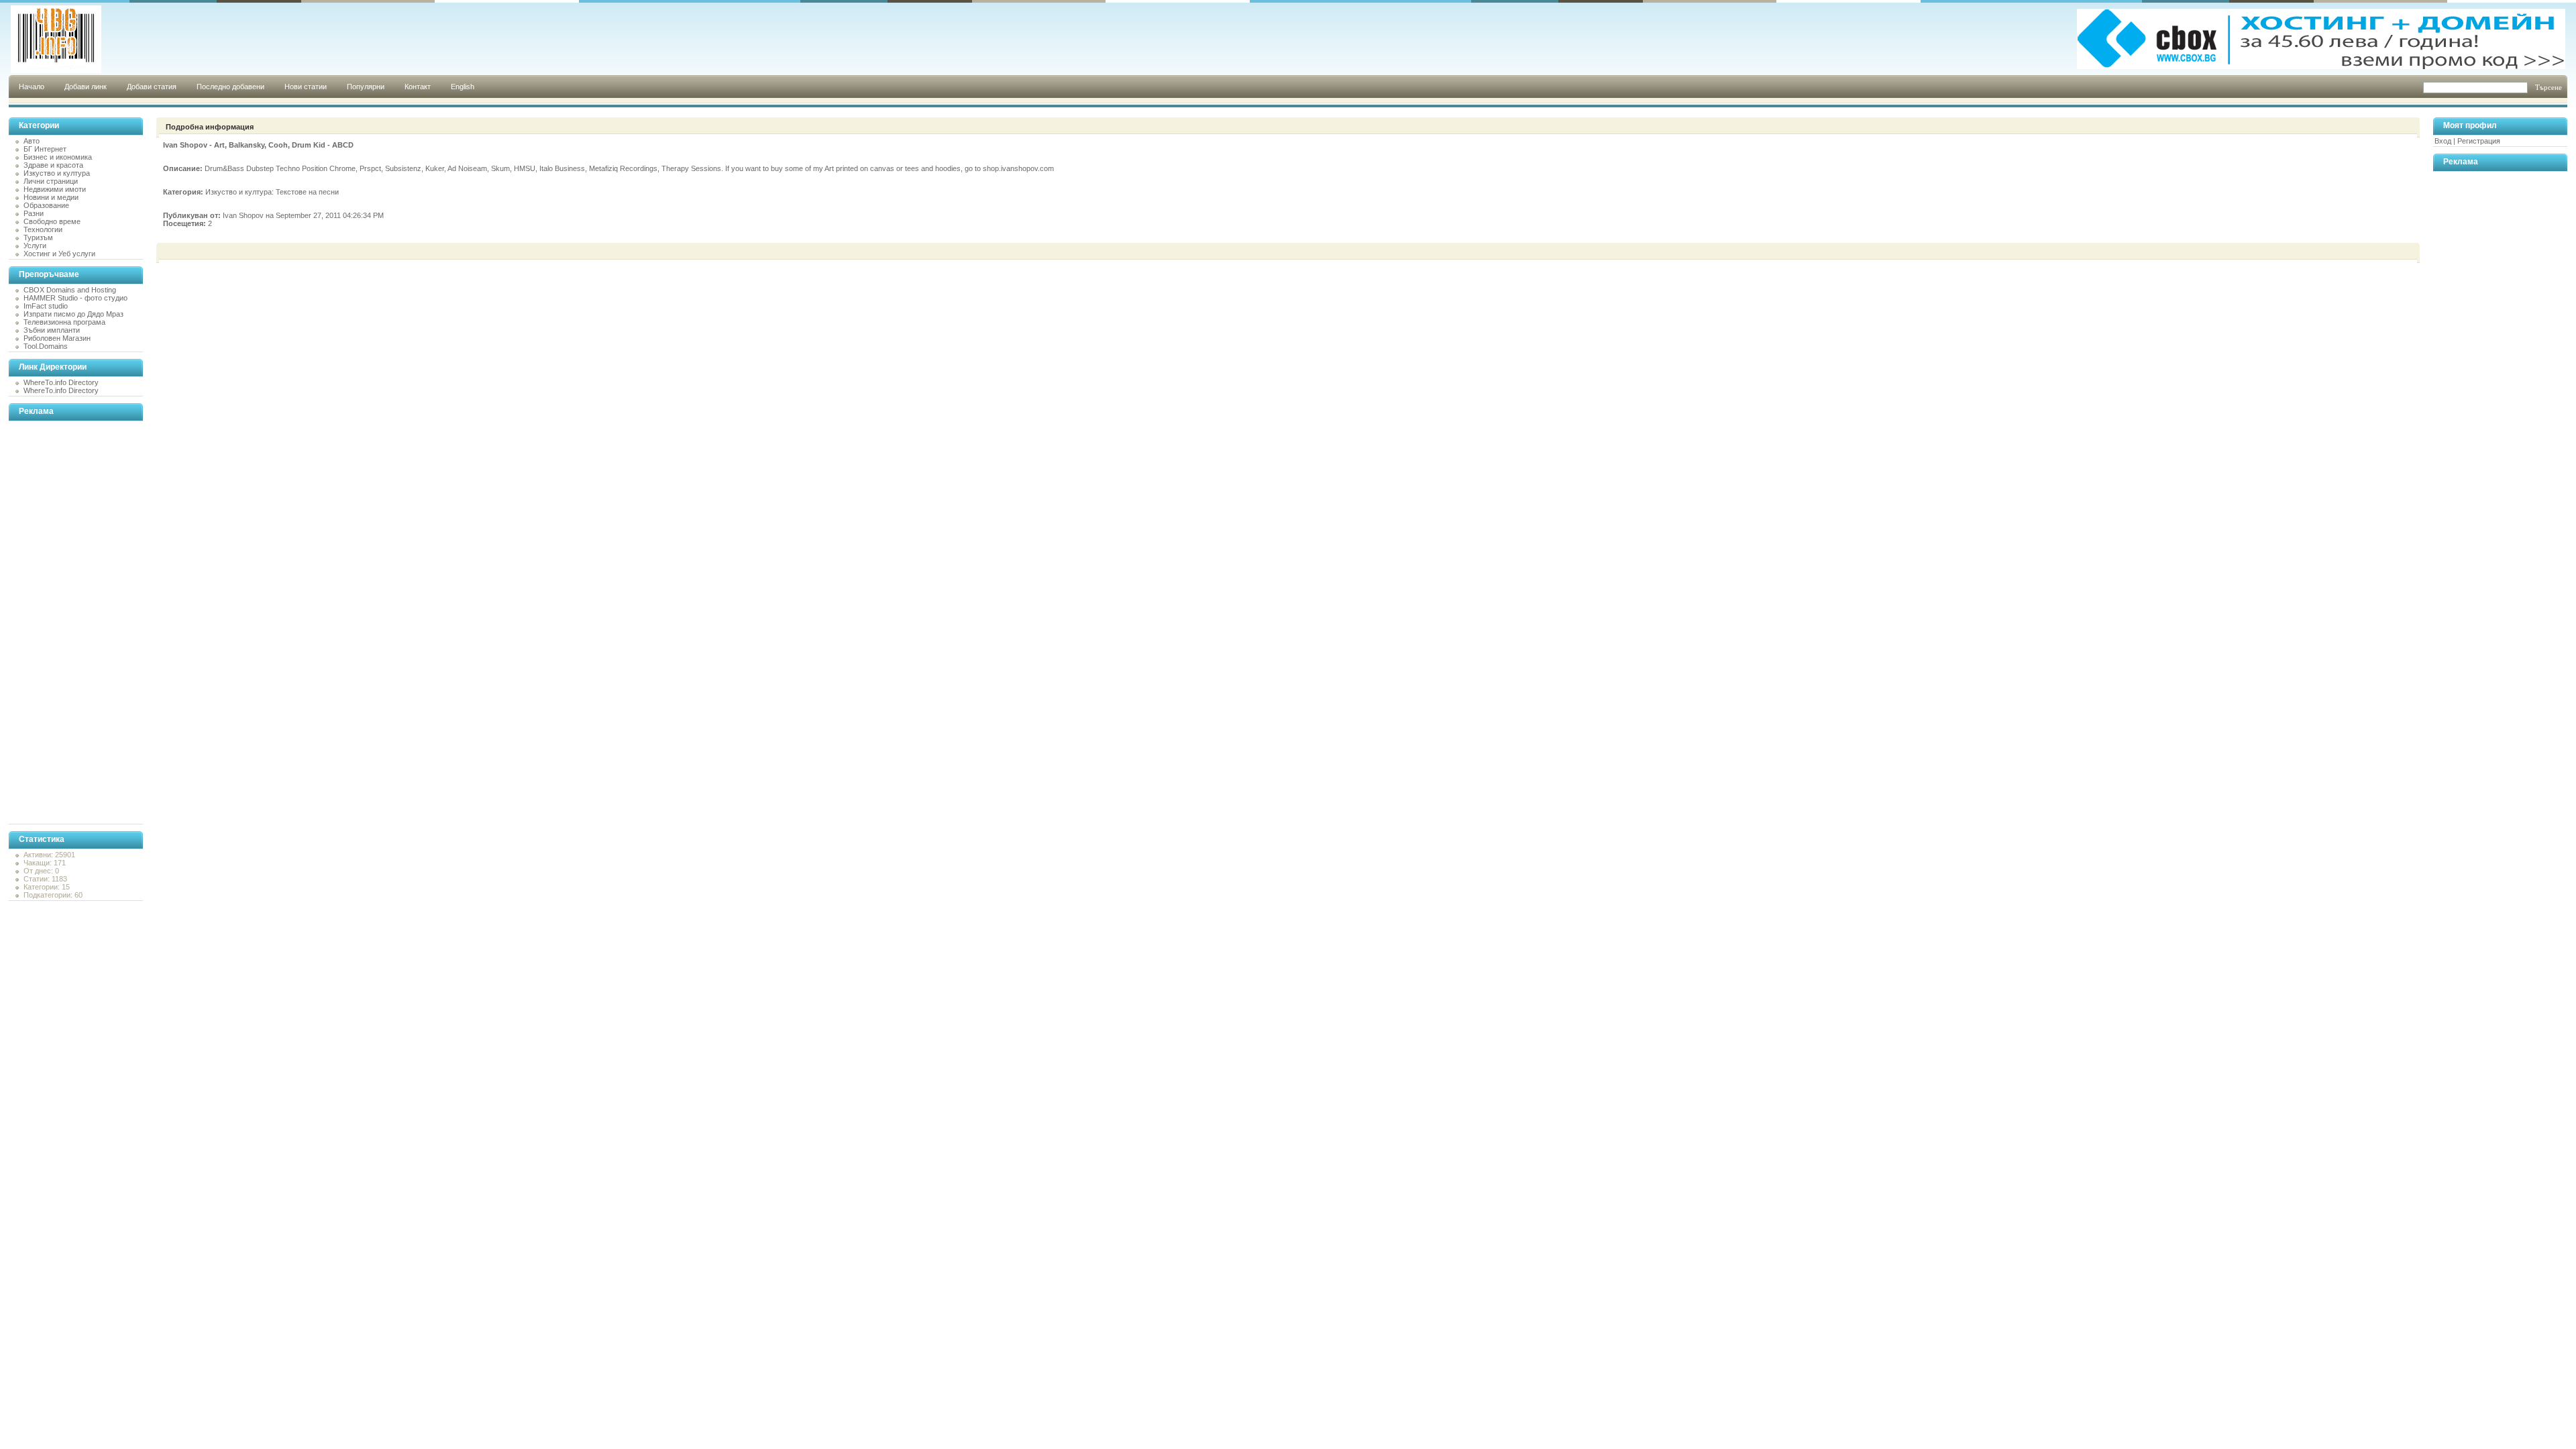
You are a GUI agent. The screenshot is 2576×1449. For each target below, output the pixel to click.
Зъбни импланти (52, 330)
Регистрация (2479, 141)
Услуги (35, 246)
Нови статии (306, 87)
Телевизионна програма (64, 322)
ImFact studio (46, 306)
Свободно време (52, 221)
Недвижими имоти (55, 189)
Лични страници (51, 181)
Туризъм (38, 237)
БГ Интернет (45, 149)
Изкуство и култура (57, 173)
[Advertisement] (62, 623)
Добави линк (86, 87)
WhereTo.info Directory (61, 382)
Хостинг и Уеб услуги (59, 254)
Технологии (43, 229)
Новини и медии (51, 197)
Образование (46, 205)
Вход (2443, 141)
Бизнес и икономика (58, 157)
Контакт (418, 87)
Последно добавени (230, 87)
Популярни (366, 87)
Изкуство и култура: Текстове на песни (272, 192)
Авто (32, 141)
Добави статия (152, 87)
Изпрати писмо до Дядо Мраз (73, 314)
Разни (34, 213)
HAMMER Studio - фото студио (75, 298)
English (463, 87)
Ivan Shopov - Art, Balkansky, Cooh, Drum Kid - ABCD (258, 145)
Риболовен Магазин (57, 338)
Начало (32, 87)
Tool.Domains (46, 346)
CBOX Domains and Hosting (70, 290)
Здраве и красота (53, 165)
